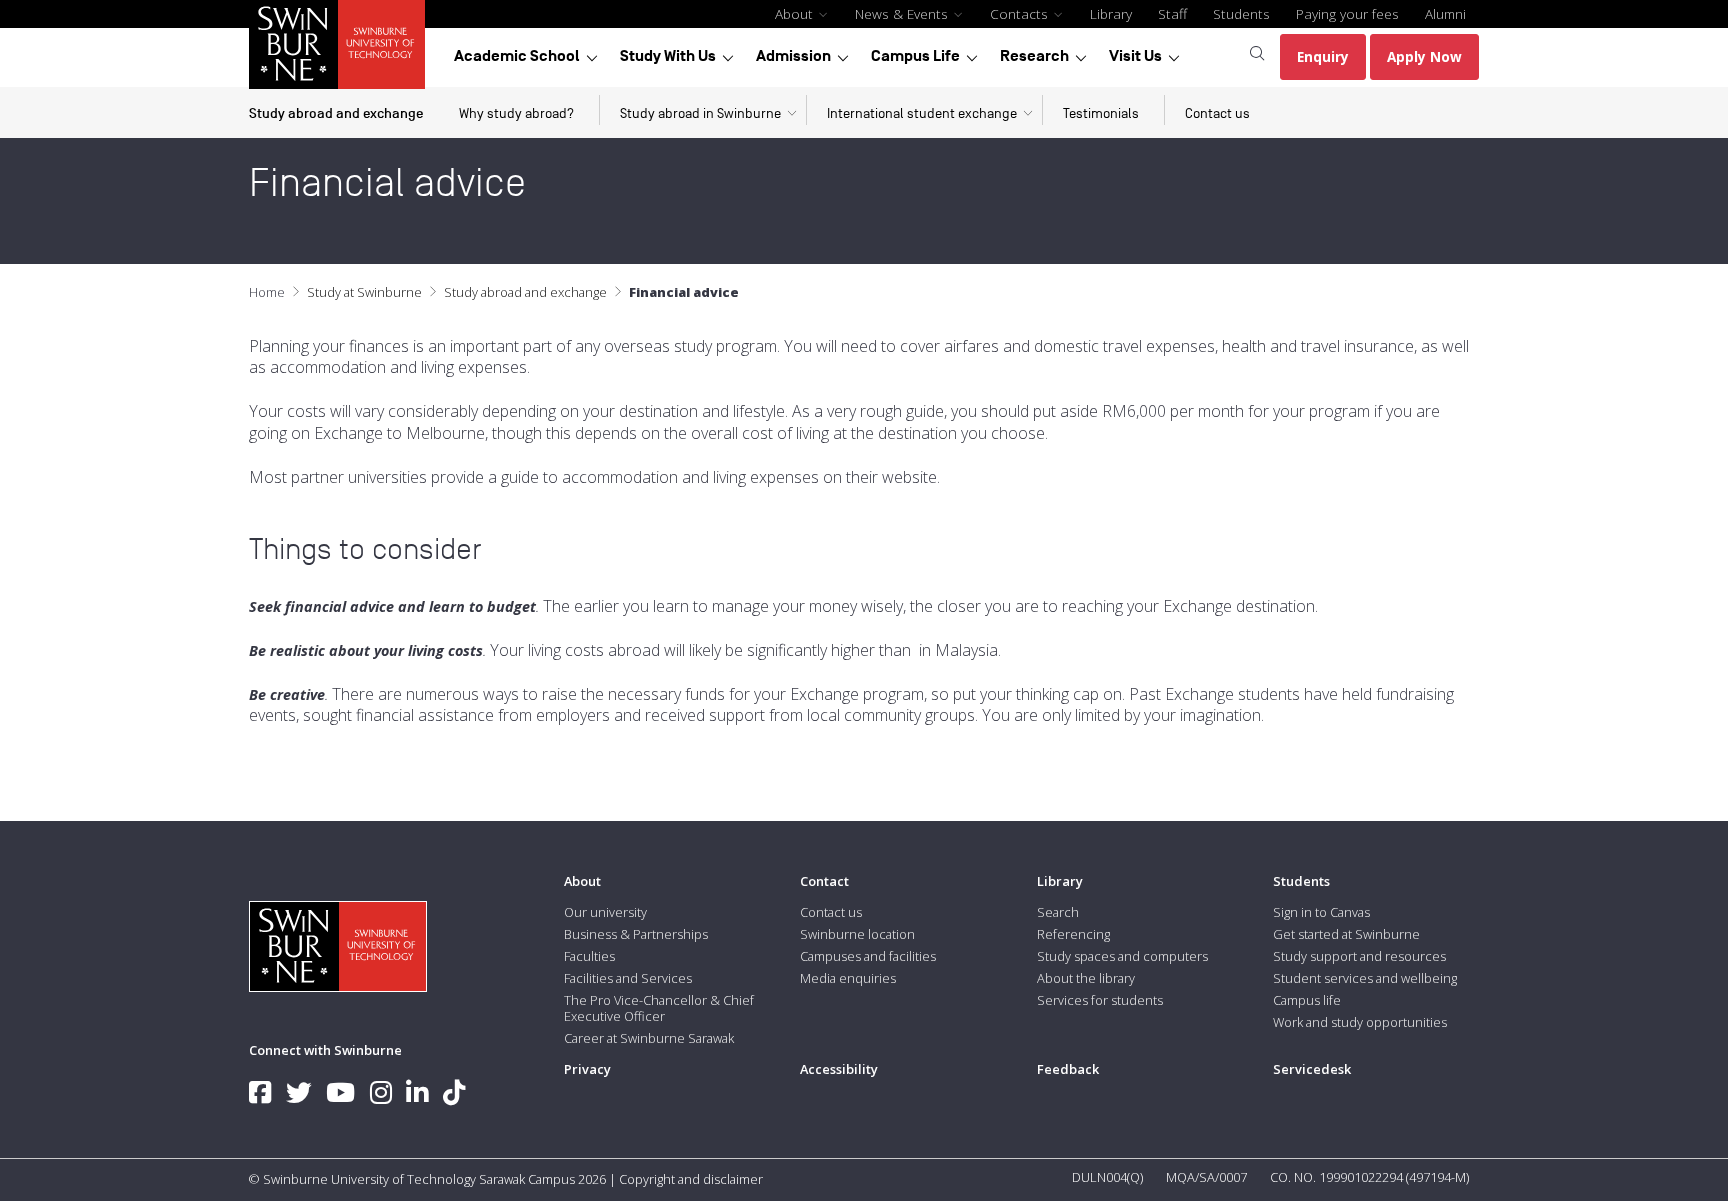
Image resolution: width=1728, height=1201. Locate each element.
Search (1058, 912)
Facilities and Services (628, 978)
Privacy (587, 1069)
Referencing (1073, 934)
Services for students (1100, 1000)
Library (1111, 13)
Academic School (517, 56)
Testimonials (1101, 113)
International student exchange (922, 113)
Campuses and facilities (868, 956)
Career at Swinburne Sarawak (649, 1038)
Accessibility (839, 1069)
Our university (605, 912)
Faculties (589, 956)
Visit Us (1135, 56)
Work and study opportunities (1360, 1022)
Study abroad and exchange (336, 113)
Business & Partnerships (636, 934)
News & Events (903, 13)
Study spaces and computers (1122, 956)
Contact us (1217, 113)
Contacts (1021, 13)
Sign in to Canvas (1321, 912)
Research (1034, 56)
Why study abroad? (516, 113)
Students (1241, 13)
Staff (1172, 13)
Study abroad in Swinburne (700, 113)
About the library (1086, 978)
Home (267, 292)
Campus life (1307, 1000)
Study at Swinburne (364, 292)
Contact (824, 881)
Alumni (1445, 13)
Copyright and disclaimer (691, 1179)
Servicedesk (1312, 1069)
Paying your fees (1347, 13)
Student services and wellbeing (1365, 978)
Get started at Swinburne (1346, 934)
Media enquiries (848, 978)
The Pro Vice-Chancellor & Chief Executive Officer (659, 1008)
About (796, 13)
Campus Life (915, 56)
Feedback (1068, 1069)
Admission (793, 56)
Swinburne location (857, 934)
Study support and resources (1359, 956)
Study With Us (668, 56)
